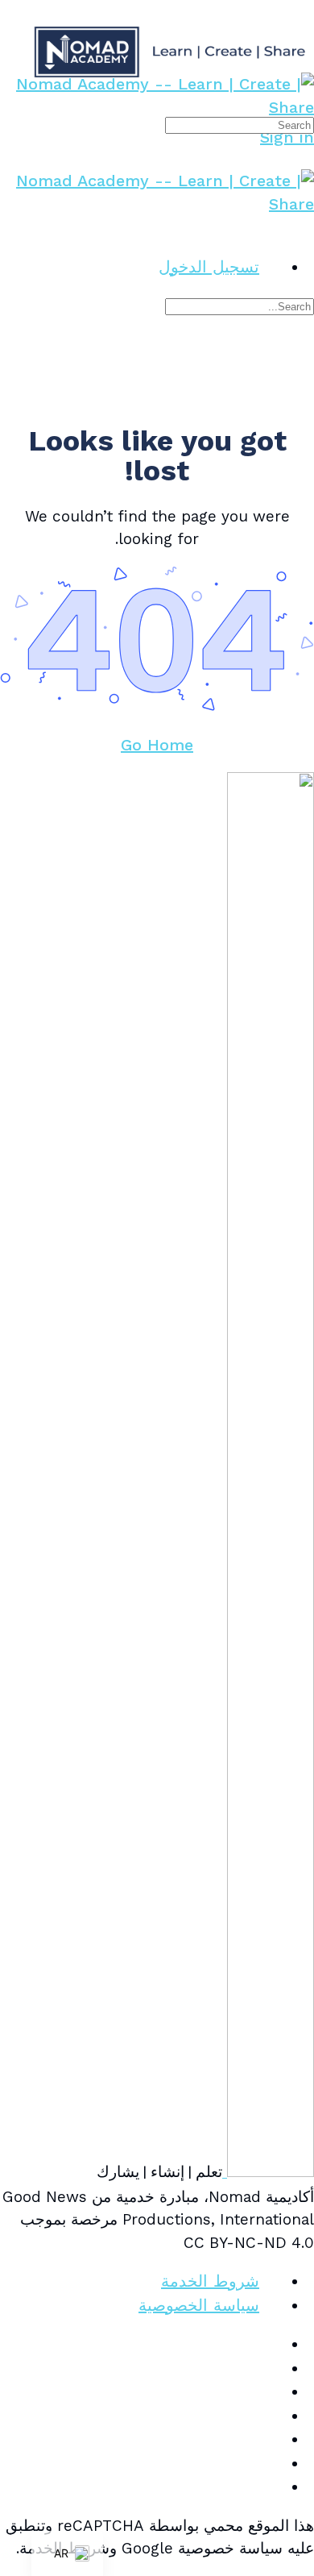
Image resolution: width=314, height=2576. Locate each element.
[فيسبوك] (271, 2368)
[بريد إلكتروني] (271, 2344)
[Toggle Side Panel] (303, 11)
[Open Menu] (303, 64)
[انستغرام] (271, 2391)
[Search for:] (240, 124)
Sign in (287, 137)
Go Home (157, 745)
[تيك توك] (271, 2439)
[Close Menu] (303, 227)
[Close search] (303, 362)
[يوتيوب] (271, 2463)
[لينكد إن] (271, 2416)
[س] (271, 2487)
